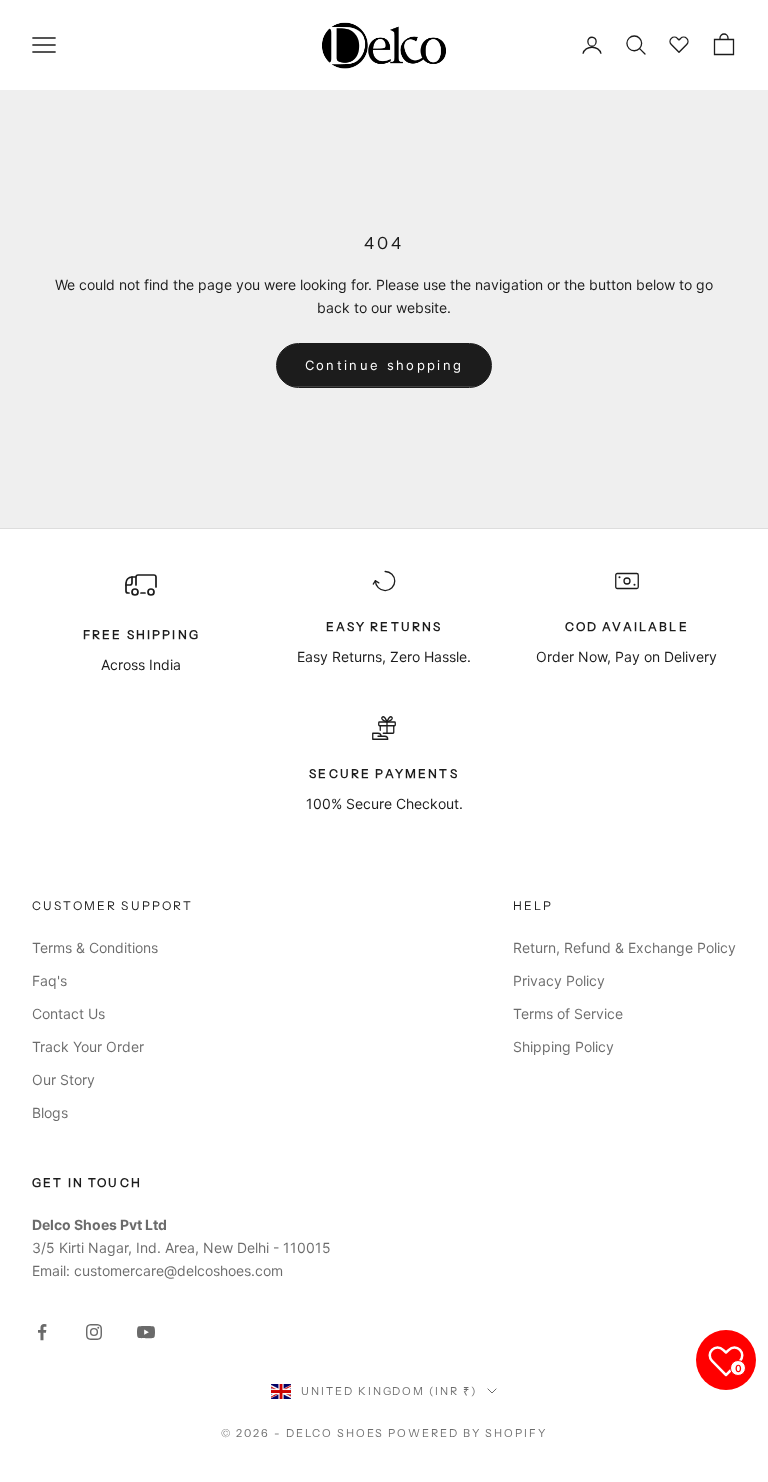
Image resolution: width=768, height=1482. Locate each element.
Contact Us (68, 1013)
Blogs (50, 1112)
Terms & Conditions (95, 947)
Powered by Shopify (467, 1433)
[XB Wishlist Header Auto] (680, 42)
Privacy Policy (559, 980)
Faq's (49, 980)
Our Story (63, 1079)
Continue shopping (384, 365)
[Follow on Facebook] (42, 1332)
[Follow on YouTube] (146, 1332)
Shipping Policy (563, 1046)
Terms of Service (568, 1013)
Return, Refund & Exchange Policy (624, 947)
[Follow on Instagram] (94, 1332)
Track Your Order (88, 1046)
